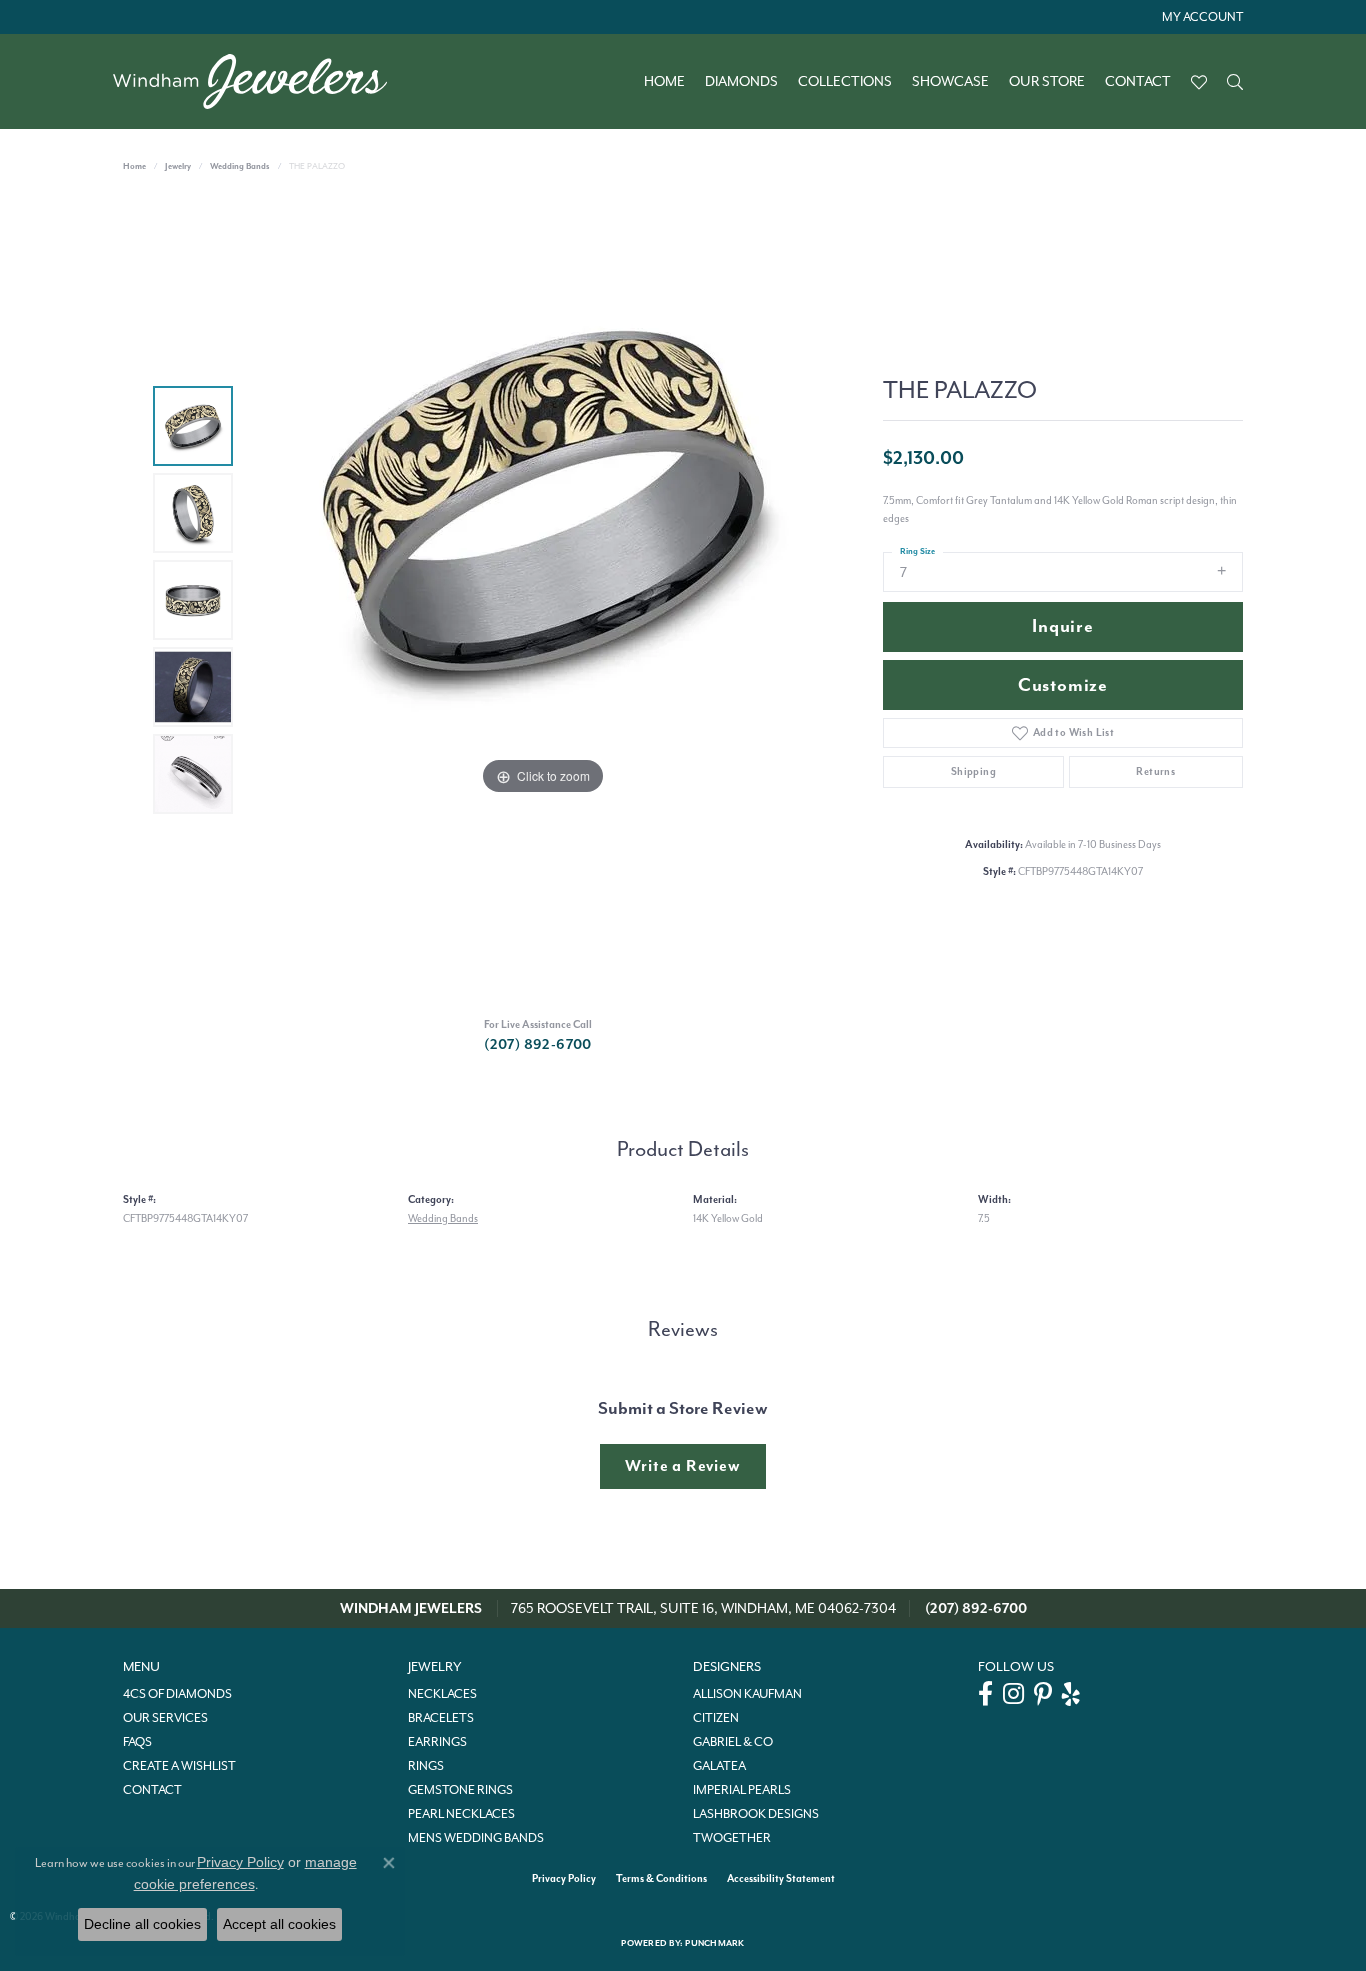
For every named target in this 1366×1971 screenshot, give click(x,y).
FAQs (137, 1742)
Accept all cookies (279, 1924)
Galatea (719, 1766)
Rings (426, 1766)
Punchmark (714, 1943)
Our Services (165, 1718)
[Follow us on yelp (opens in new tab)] (1071, 1694)
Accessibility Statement (781, 1878)
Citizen (716, 1718)
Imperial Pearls (742, 1790)
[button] (1200, 17)
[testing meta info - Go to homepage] (260, 81)
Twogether (732, 1838)
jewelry (178, 166)
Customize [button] (1063, 685)
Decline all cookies (142, 1924)
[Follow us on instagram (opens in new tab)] (1013, 1694)
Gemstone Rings (460, 1790)
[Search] (1235, 82)
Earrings (437, 1742)
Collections (845, 82)
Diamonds (741, 82)
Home (664, 82)
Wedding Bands (240, 166)
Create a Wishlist (179, 1766)
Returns (1155, 771)
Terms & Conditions (661, 1878)
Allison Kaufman (747, 1694)
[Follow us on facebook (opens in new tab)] (985, 1694)
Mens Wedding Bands (476, 1838)
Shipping (973, 771)
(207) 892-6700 (538, 1044)
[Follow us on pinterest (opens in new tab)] (1043, 1694)
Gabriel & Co (733, 1742)
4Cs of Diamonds (177, 1694)
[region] (543, 600)
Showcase (950, 82)
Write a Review (682, 1466)
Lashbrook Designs (756, 1814)
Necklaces (442, 1694)
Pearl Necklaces (461, 1814)
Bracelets (441, 1718)
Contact (1138, 82)
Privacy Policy (564, 1878)
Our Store (1047, 82)
